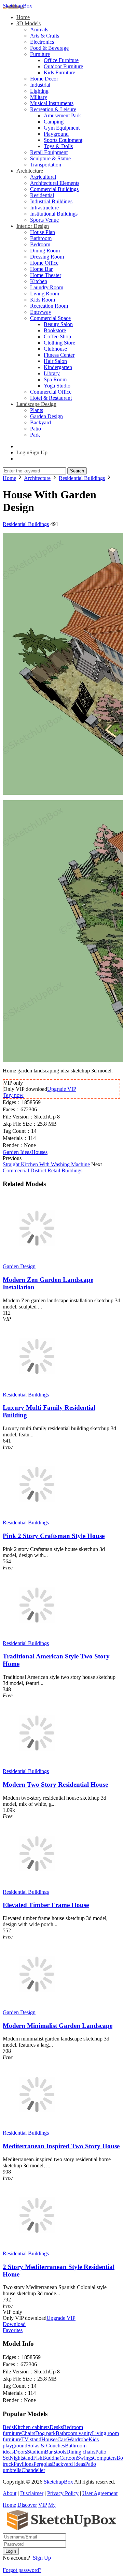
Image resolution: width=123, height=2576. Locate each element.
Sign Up (42, 2558)
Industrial (40, 85)
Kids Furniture (59, 72)
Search (77, 471)
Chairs (28, 2433)
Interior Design (33, 226)
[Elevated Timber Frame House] (37, 1886)
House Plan (43, 232)
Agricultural (43, 177)
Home (23, 17)
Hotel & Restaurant (51, 398)
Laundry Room (47, 287)
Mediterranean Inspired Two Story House (61, 2146)
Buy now (13, 1095)
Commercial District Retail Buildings (43, 1170)
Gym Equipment (62, 128)
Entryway (41, 312)
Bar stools (56, 2452)
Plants (37, 410)
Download (14, 2324)
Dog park (45, 2433)
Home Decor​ (44, 79)
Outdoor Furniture (63, 66)
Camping (54, 122)
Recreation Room (49, 306)
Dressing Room (47, 257)
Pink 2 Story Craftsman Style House (54, 1536)
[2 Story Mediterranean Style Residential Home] (37, 2247)
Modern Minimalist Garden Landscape (58, 2026)
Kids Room (43, 300)
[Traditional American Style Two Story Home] (37, 1637)
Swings (85, 2458)
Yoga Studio (57, 386)
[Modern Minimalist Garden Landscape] (37, 2006)
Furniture (40, 54)
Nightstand (21, 2458)
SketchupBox (17, 6)
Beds (8, 2427)
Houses (39, 1152)
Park (35, 435)
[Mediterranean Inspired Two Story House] (37, 2127)
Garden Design (46, 416)
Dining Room (45, 251)
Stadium (36, 2452)
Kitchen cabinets (32, 2427)
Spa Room (55, 379)
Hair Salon (55, 361)
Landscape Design (36, 404)
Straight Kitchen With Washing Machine (46, 1164)
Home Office (44, 263)
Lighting (39, 91)
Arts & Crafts (45, 36)
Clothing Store (59, 343)
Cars (62, 2439)
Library (52, 373)
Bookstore (55, 330)
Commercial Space (50, 318)
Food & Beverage (49, 48)
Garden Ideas (17, 1152)
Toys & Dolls (58, 146)
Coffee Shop (57, 336)
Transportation (46, 165)
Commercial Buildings (54, 189)
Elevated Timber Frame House (46, 1905)
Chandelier (33, 2470)
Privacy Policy (63, 2493)
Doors (20, 2452)
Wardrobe (78, 2439)
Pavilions (24, 2464)
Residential (42, 195)
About (10, 2493)
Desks (56, 2427)
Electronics (42, 42)
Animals (39, 30)
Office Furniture (61, 60)
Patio (36, 429)
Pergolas (43, 2464)
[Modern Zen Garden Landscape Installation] (37, 1260)
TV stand (31, 2439)
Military (39, 97)
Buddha (51, 2458)
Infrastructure (44, 208)
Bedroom (40, 244)
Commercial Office (51, 392)
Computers (105, 2458)
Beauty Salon (58, 324)
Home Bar (41, 269)
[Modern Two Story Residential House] (37, 1765)
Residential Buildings (26, 524)
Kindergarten (58, 367)
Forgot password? (22, 2570)
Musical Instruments (52, 103)
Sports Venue (44, 220)
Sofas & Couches (46, 2446)
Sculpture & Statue (50, 158)
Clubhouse (55, 349)
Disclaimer (32, 2493)
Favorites (13, 2330)
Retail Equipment (49, 152)
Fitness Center (59, 355)
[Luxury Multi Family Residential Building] (37, 1388)
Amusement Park (62, 115)
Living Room (45, 294)
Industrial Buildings (51, 201)
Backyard (40, 422)
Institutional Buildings (54, 214)
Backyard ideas (69, 2464)
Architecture (30, 171)
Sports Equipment (63, 140)
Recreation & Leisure (53, 109)
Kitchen (39, 281)
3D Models (29, 23)
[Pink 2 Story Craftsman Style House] (37, 1516)
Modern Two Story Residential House (55, 1784)
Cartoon (68, 2458)
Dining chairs (81, 2452)
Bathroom (41, 238)
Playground (56, 134)
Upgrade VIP (62, 1089)
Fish (38, 2458)
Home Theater (46, 275)
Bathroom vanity (74, 2433)
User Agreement (100, 2493)
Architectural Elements (55, 183)
